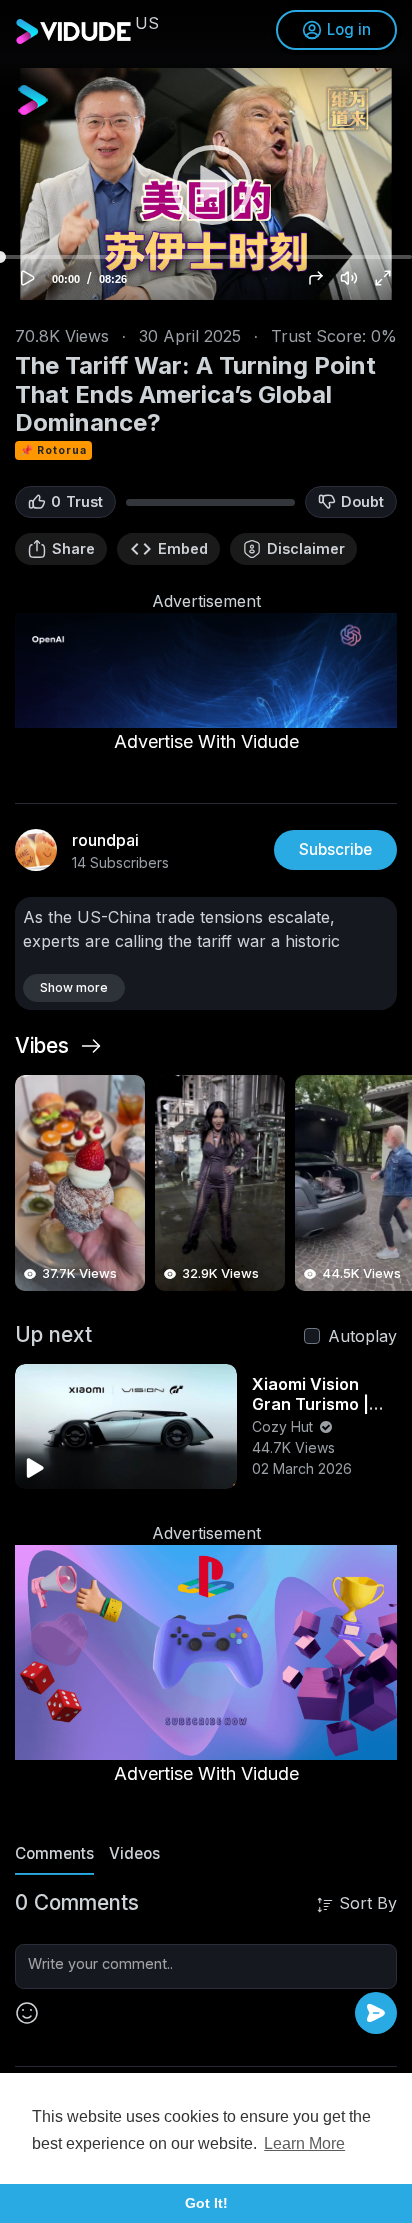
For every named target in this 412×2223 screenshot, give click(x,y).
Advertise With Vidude (206, 741)
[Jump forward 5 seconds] (316, 278)
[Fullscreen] (383, 278)
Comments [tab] (54, 1853)
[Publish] (376, 2013)
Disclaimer (306, 548)
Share (73, 548)
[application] (206, 184)
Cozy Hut (284, 1426)
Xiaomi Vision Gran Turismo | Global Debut (310, 1404)
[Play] (206, 184)
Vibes (42, 1046)
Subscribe (335, 849)
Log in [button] (349, 29)
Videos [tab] (134, 1853)
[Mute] (349, 278)
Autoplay (362, 1336)
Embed (183, 548)
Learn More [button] (304, 2143)
